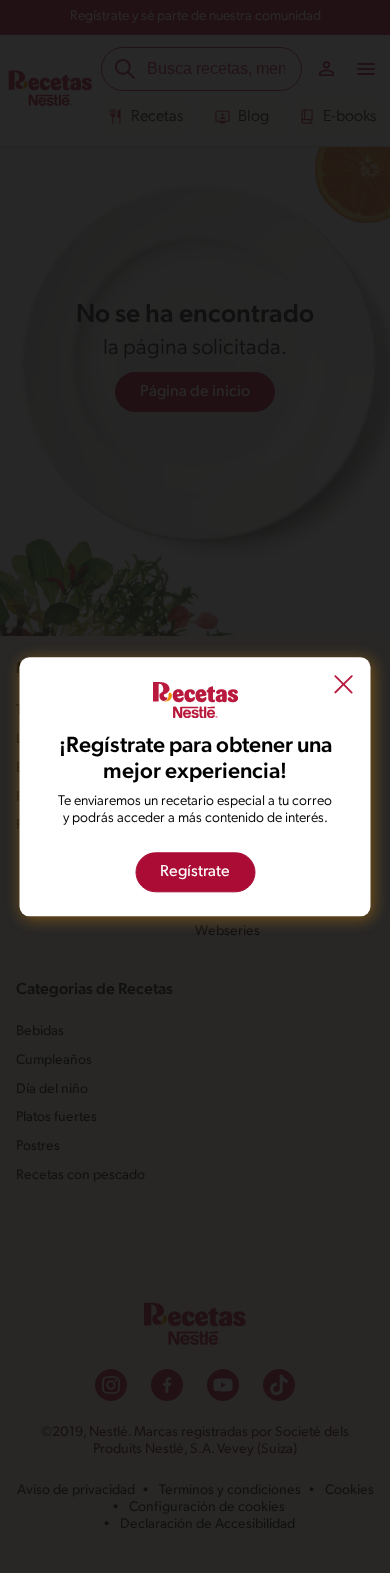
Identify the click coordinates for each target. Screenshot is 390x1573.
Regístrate (195, 872)
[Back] (344, 687)
